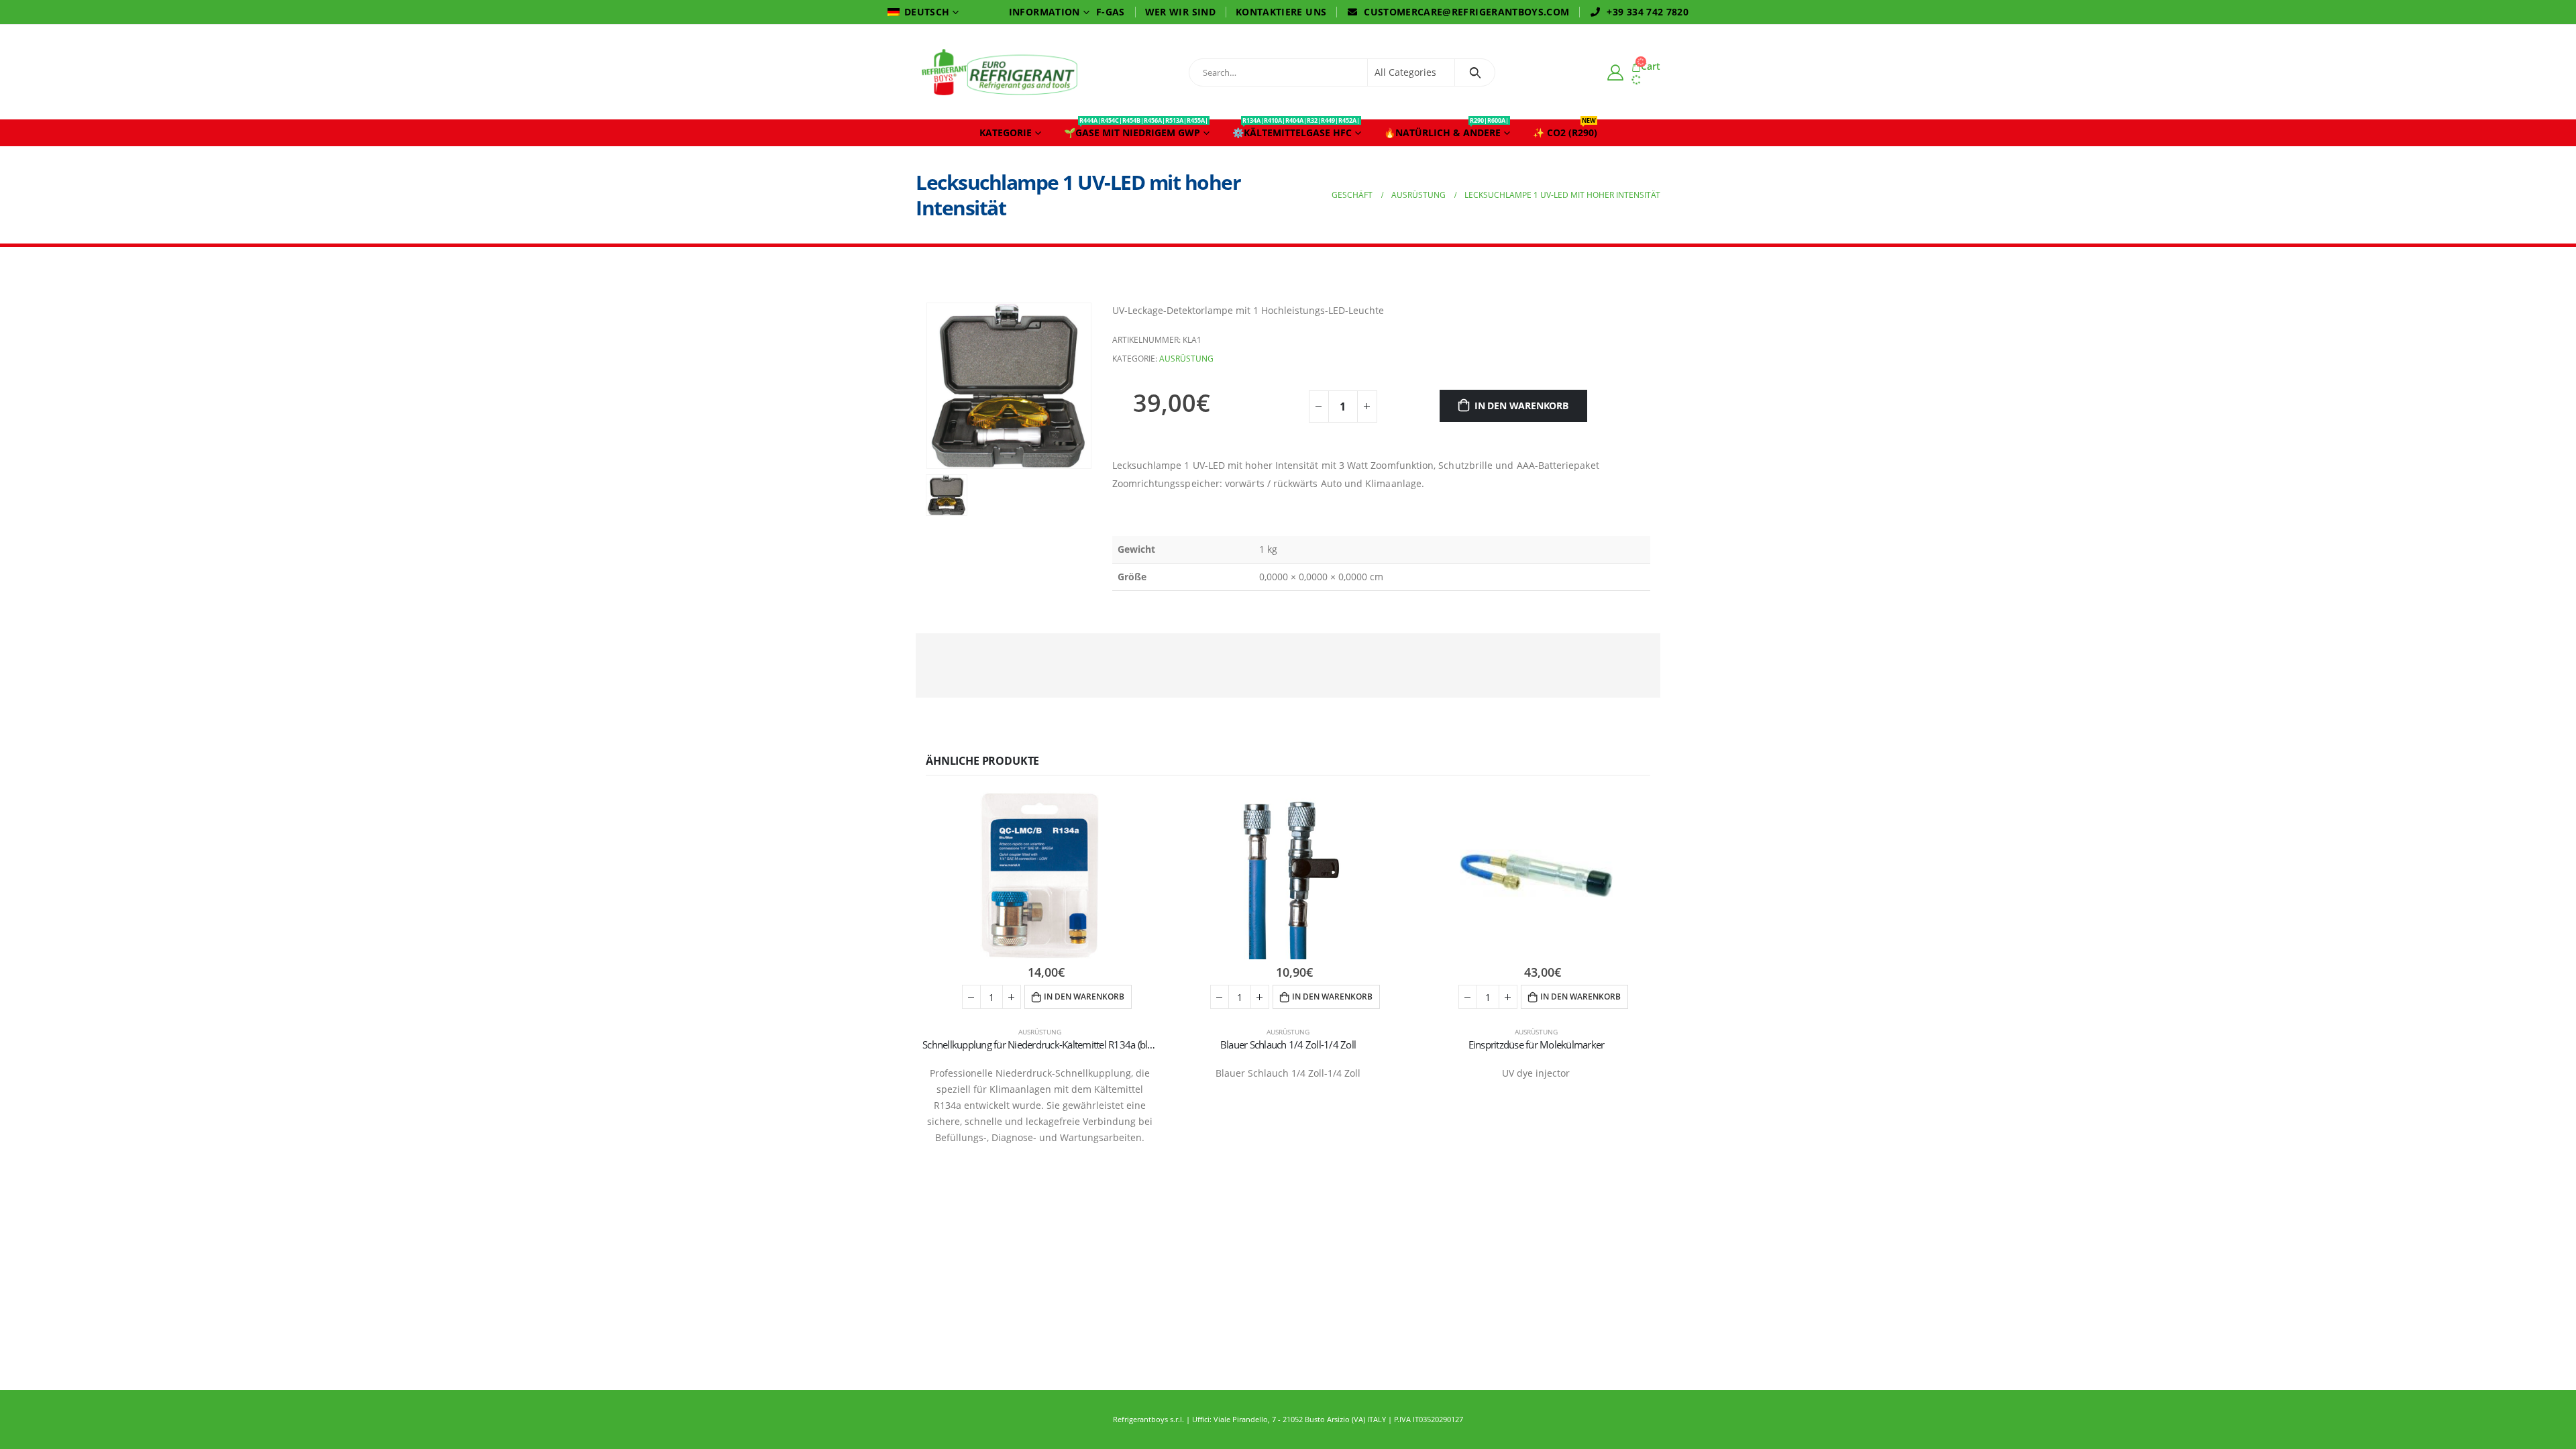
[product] (1040, 875)
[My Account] (1615, 72)
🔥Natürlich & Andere (1446, 129)
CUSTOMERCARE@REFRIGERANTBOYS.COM (1466, 12)
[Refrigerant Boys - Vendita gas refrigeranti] (1000, 72)
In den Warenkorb (1521, 406)
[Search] (1475, 72)
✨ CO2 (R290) (1565, 129)
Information (1044, 12)
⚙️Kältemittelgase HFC (1296, 129)
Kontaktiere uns (1281, 12)
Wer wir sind (1180, 12)
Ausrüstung (1186, 359)
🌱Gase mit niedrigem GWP (1136, 129)
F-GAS (1111, 12)
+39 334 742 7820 (1648, 12)
